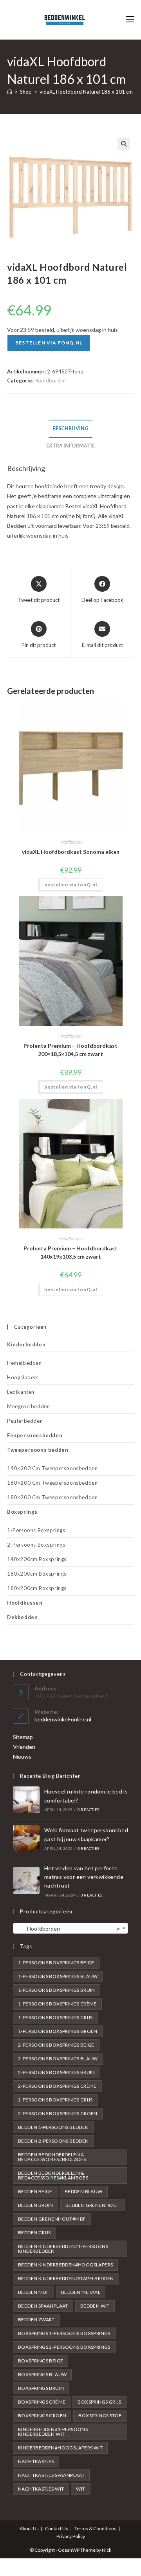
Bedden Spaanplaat (43, 2306)
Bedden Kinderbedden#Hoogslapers (65, 2265)
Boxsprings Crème (42, 2402)
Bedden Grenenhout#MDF (52, 2219)
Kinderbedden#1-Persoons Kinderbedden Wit (53, 2432)
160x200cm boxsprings (37, 1574)
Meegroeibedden (28, 1406)
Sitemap (23, 1737)
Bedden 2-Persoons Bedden (53, 2141)
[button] (124, 144)
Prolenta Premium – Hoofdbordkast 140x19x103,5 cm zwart (70, 1252)
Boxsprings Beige (41, 2361)
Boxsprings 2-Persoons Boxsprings (64, 2347)
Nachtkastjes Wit (41, 2489)
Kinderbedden (26, 1344)
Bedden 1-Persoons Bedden (53, 2127)
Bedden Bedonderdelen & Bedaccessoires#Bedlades (52, 2157)
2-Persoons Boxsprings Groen (58, 2113)
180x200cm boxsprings (37, 1588)
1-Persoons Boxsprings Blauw (58, 1976)
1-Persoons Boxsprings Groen (58, 2031)
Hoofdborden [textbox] (68, 1928)
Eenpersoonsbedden (35, 1435)
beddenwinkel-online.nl (63, 1719)
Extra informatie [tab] (70, 446)
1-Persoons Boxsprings (36, 1530)
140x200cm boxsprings (37, 1559)
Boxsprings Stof (100, 2416)
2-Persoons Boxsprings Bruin (57, 2072)
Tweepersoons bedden (38, 1450)
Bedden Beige (35, 2191)
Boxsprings (22, 1512)
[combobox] (70, 1928)
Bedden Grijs (34, 2233)
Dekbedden (22, 1617)
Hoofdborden (50, 380)
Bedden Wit (95, 2306)
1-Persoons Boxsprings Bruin (57, 1990)
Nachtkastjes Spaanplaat (51, 2475)
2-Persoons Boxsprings (36, 1545)
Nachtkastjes (36, 2461)
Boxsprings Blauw (42, 2374)
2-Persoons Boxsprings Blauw (58, 2059)
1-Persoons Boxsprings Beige (56, 1963)
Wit (80, 2489)
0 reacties (88, 1810)
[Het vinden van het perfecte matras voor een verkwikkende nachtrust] (26, 1880)
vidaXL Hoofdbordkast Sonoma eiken (71, 852)
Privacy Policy (71, 2536)
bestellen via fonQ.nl (49, 343)
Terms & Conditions (95, 2528)
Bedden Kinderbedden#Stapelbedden (66, 2278)
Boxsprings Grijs (99, 2402)
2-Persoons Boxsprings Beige (56, 2045)
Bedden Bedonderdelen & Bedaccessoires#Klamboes (53, 2175)
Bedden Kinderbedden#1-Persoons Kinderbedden (63, 2249)
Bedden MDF (33, 2292)
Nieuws (22, 1756)
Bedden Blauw (84, 2191)
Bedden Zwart (36, 2320)
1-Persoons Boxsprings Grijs (55, 2017)
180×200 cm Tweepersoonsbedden (52, 1497)
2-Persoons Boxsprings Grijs (55, 2100)
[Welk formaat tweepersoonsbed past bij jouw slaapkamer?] (26, 1839)
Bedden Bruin (36, 2205)
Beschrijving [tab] (70, 428)
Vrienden (24, 1747)
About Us (29, 2528)
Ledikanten (21, 1392)
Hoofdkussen (25, 1603)
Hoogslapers (23, 1377)
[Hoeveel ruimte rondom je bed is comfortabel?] (26, 1800)
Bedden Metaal (81, 2292)
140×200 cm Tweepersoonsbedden (52, 1468)
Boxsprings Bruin (41, 2388)
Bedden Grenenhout (93, 2205)
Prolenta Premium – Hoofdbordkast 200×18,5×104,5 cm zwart (70, 1050)
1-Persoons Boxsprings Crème (57, 2004)
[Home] (10, 92)
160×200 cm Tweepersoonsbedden (52, 1483)
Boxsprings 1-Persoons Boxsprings (64, 2333)
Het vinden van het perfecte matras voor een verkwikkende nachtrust (84, 1877)
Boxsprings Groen (42, 2416)
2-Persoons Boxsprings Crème (57, 2086)
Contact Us (57, 2528)
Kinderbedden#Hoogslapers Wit (60, 2448)
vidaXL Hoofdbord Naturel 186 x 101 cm (86, 92)
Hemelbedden (24, 1363)
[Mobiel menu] (130, 19)
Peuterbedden (25, 1421)
